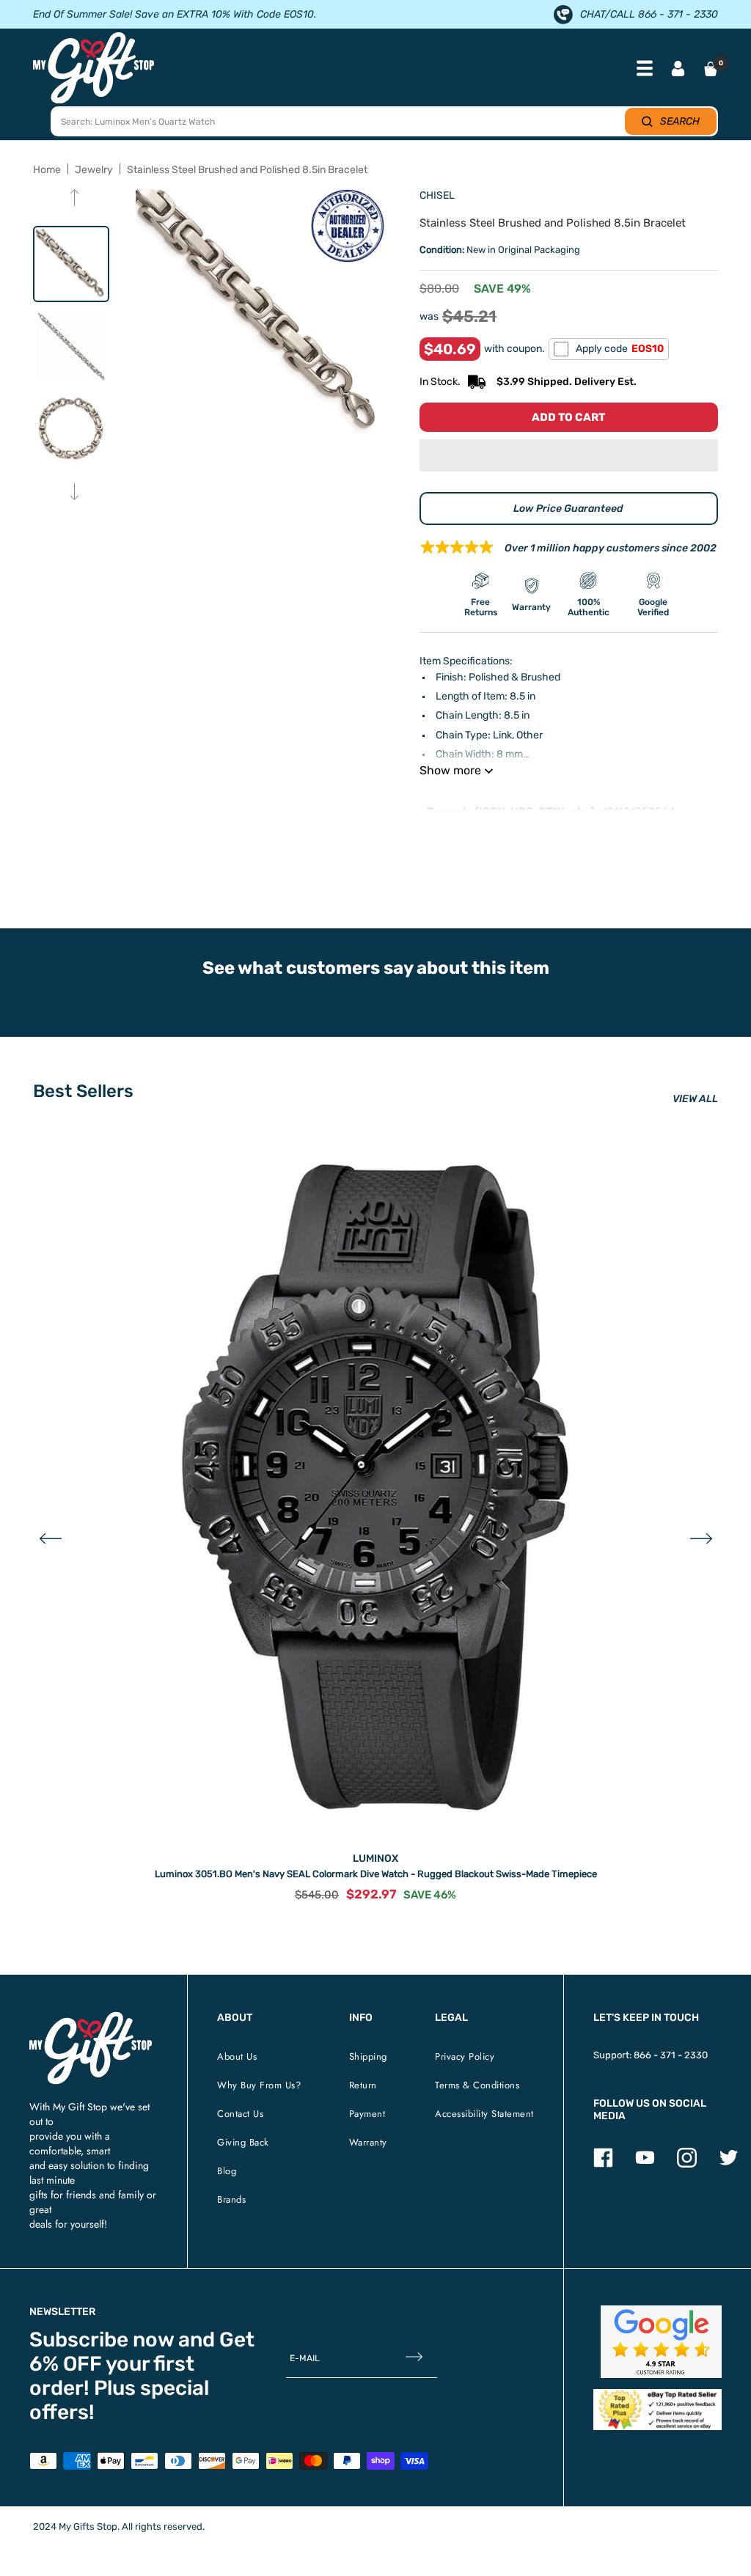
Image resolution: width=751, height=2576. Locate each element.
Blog (227, 2171)
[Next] (74, 493)
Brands (231, 2199)
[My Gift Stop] (91, 2018)
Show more (450, 770)
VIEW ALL (695, 1099)
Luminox (375, 1858)
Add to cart (568, 417)
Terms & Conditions (477, 2085)
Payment (367, 2114)
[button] (569, 455)
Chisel (437, 195)
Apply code (620, 349)
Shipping (368, 2056)
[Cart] (711, 69)
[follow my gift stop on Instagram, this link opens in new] (687, 2164)
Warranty (368, 2142)
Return (363, 2085)
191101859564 (639, 812)
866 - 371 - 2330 (671, 2055)
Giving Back (243, 2142)
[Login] (678, 70)
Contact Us (240, 2114)
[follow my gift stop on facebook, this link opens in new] (603, 2164)
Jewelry (94, 170)
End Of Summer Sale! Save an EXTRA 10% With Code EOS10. (175, 14)
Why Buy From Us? (259, 2085)
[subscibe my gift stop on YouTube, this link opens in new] (645, 2164)
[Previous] (74, 199)
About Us (237, 2056)
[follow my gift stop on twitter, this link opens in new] (729, 2164)
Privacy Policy (465, 2056)
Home (47, 170)
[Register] (414, 2358)
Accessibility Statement (484, 2114)
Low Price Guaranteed (568, 509)
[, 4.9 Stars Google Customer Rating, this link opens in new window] (661, 2342)
